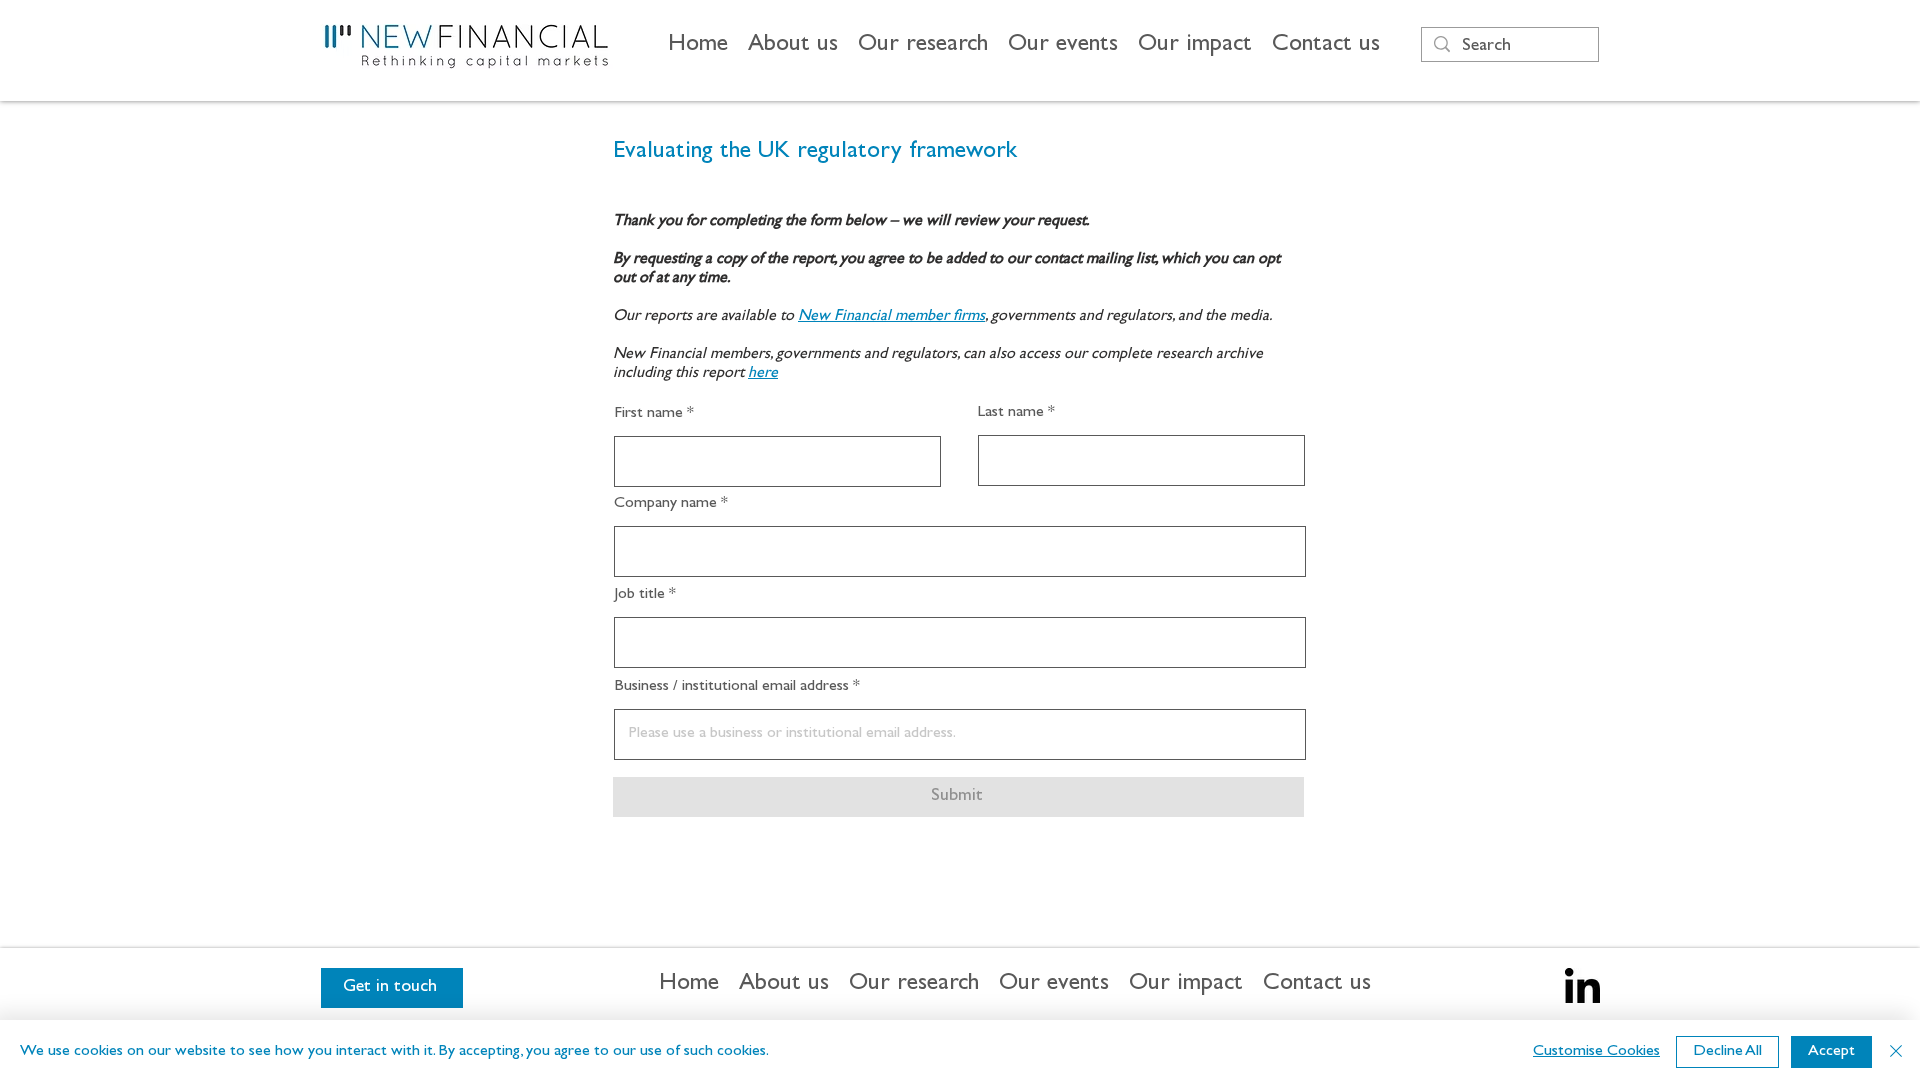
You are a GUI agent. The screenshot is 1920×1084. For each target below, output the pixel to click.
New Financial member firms (891, 317)
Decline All (1727, 1052)
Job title (639, 595)
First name (648, 414)
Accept (1831, 1052)
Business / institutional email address (731, 687)
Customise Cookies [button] (1596, 1052)
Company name (665, 504)
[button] (793, 46)
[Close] (1896, 1052)
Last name (1011, 413)
